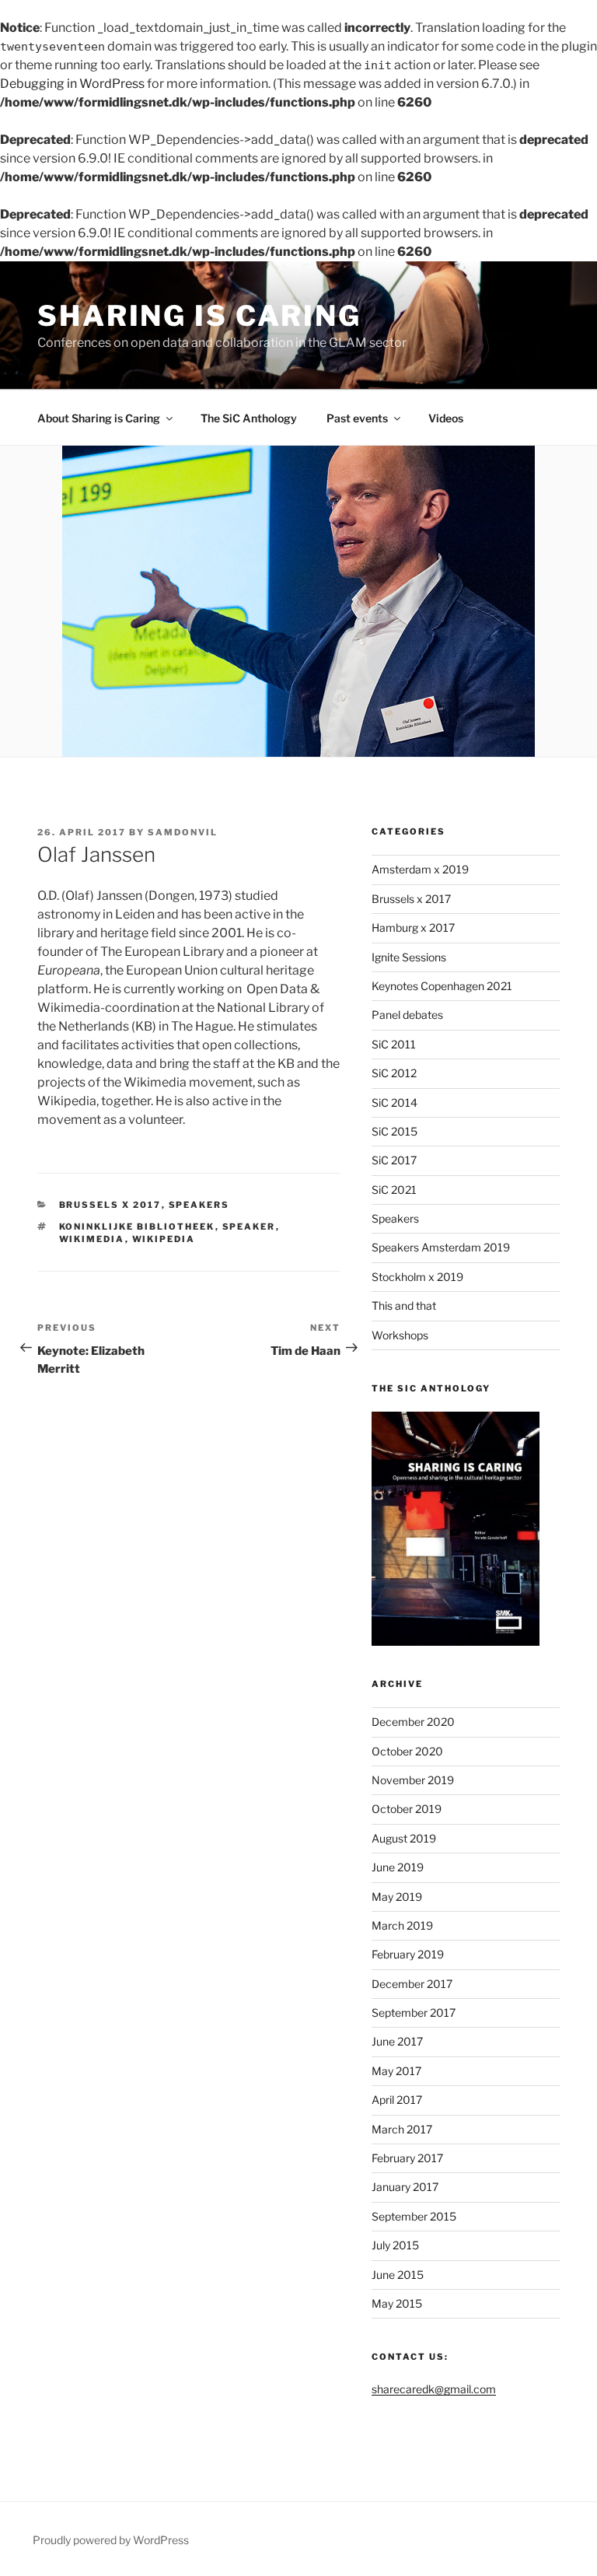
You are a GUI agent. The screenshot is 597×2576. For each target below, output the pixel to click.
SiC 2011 (394, 1044)
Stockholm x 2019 (417, 1277)
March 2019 (402, 1925)
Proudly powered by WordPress (111, 2540)
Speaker (249, 1227)
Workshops (400, 1335)
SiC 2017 (394, 1160)
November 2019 (413, 1780)
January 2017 (405, 2187)
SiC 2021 (394, 1190)
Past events (357, 418)
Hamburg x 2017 (413, 927)
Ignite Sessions (409, 957)
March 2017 (402, 2129)
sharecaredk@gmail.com (434, 2389)
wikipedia (164, 1239)
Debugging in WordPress (72, 84)
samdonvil (183, 832)
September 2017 (414, 2012)
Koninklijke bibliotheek (137, 1227)
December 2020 (413, 1722)
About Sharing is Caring (99, 418)
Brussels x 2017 (110, 1205)
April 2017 (397, 2100)
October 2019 (407, 1809)
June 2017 (397, 2041)
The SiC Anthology (249, 418)
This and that (404, 1305)
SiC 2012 (394, 1073)
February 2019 (408, 1954)
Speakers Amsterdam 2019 (441, 1247)
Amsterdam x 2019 (420, 869)
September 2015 (414, 2216)
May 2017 (396, 2071)
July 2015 (395, 2245)
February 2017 (407, 2158)
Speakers (199, 1205)
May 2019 (397, 1897)
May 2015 (397, 2303)
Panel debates (407, 1015)
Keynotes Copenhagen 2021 (442, 986)
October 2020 (407, 1751)
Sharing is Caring (199, 316)
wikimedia (92, 1239)
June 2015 (398, 2275)
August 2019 (404, 1838)
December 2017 (412, 1984)
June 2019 (398, 1867)
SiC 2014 (395, 1102)
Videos (446, 418)
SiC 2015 (395, 1131)
